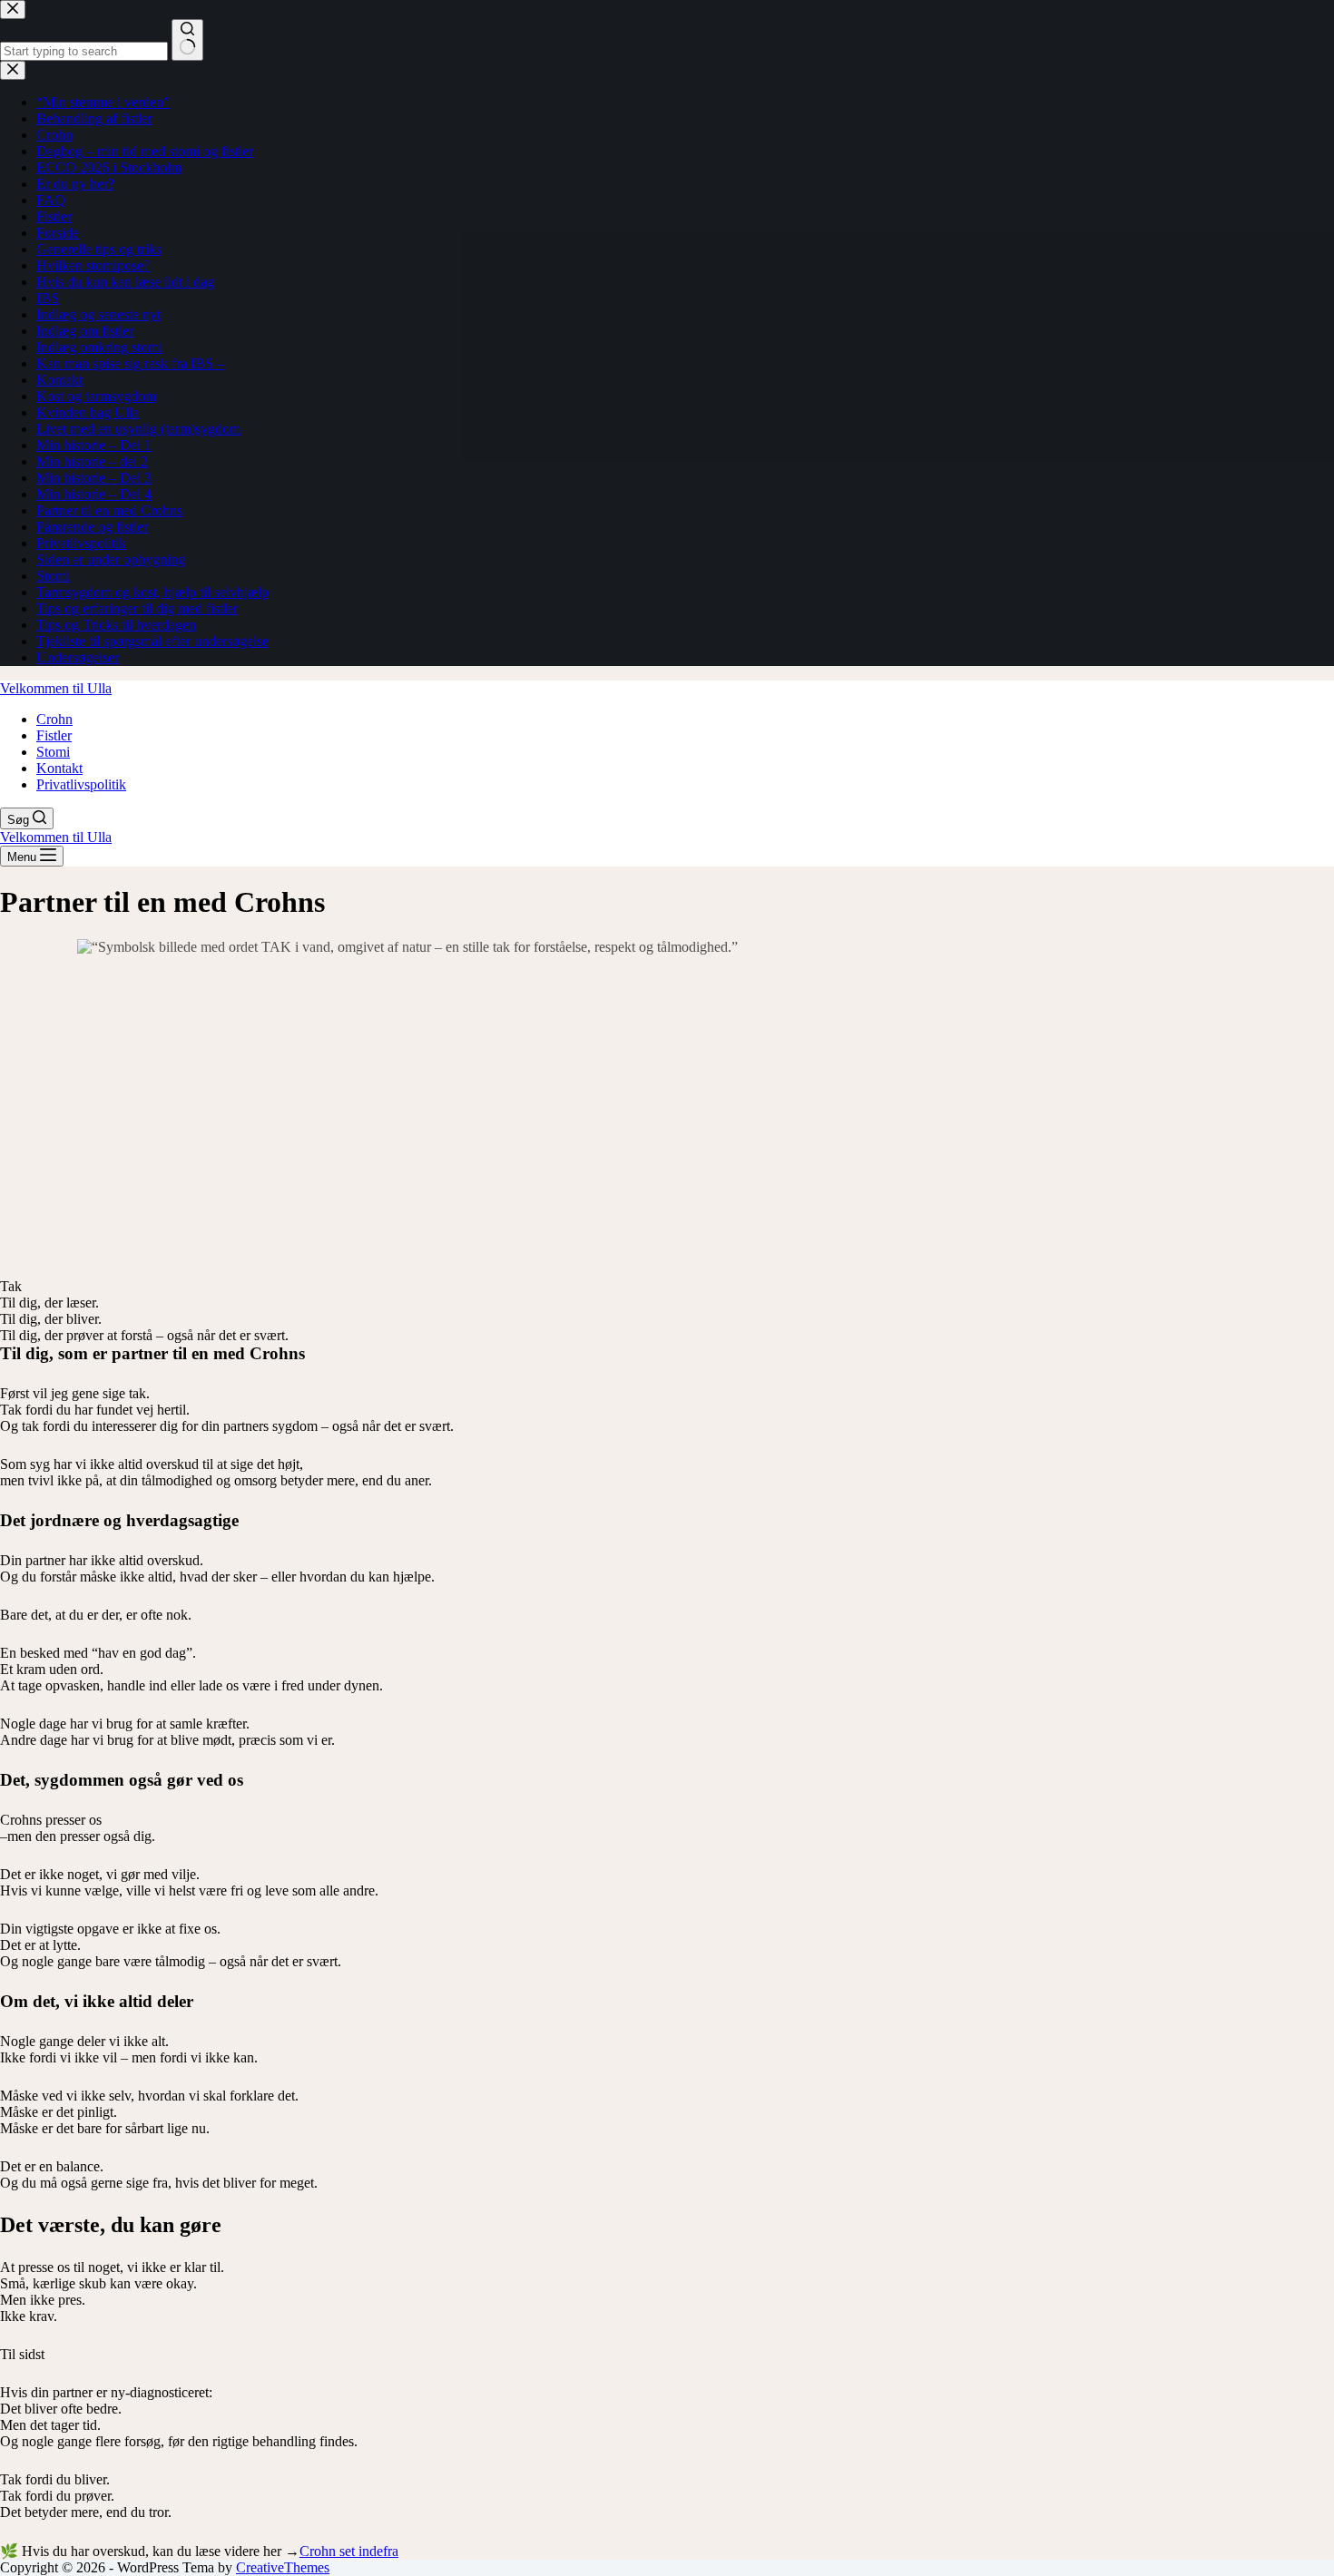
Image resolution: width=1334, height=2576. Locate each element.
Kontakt (59, 768)
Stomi (53, 752)
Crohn (54, 719)
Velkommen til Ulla (56, 688)
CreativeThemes (283, 2567)
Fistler (54, 735)
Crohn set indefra (349, 2551)
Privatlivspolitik (81, 784)
